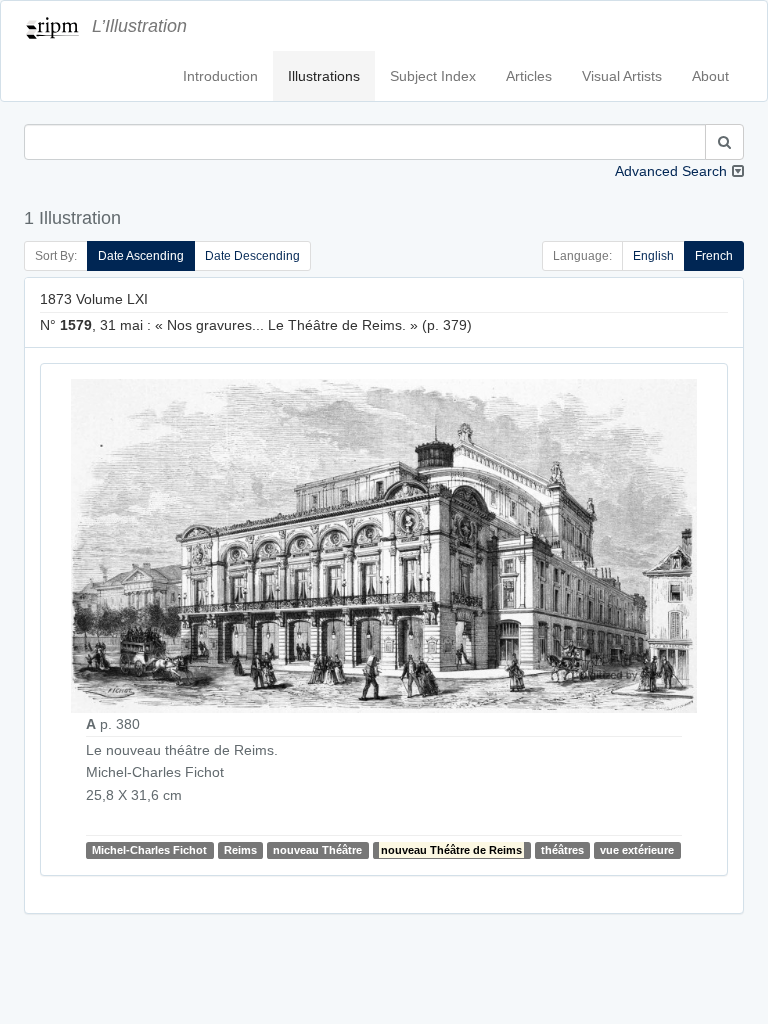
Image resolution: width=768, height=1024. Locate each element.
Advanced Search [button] (671, 171)
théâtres (562, 850)
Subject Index (433, 76)
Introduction (220, 76)
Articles (529, 76)
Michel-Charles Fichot (149, 850)
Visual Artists (622, 76)
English (653, 256)
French (714, 256)
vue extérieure (637, 850)
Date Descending (252, 256)
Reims (240, 850)
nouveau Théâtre (317, 850)
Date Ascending (141, 256)
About (710, 76)
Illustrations (324, 76)
